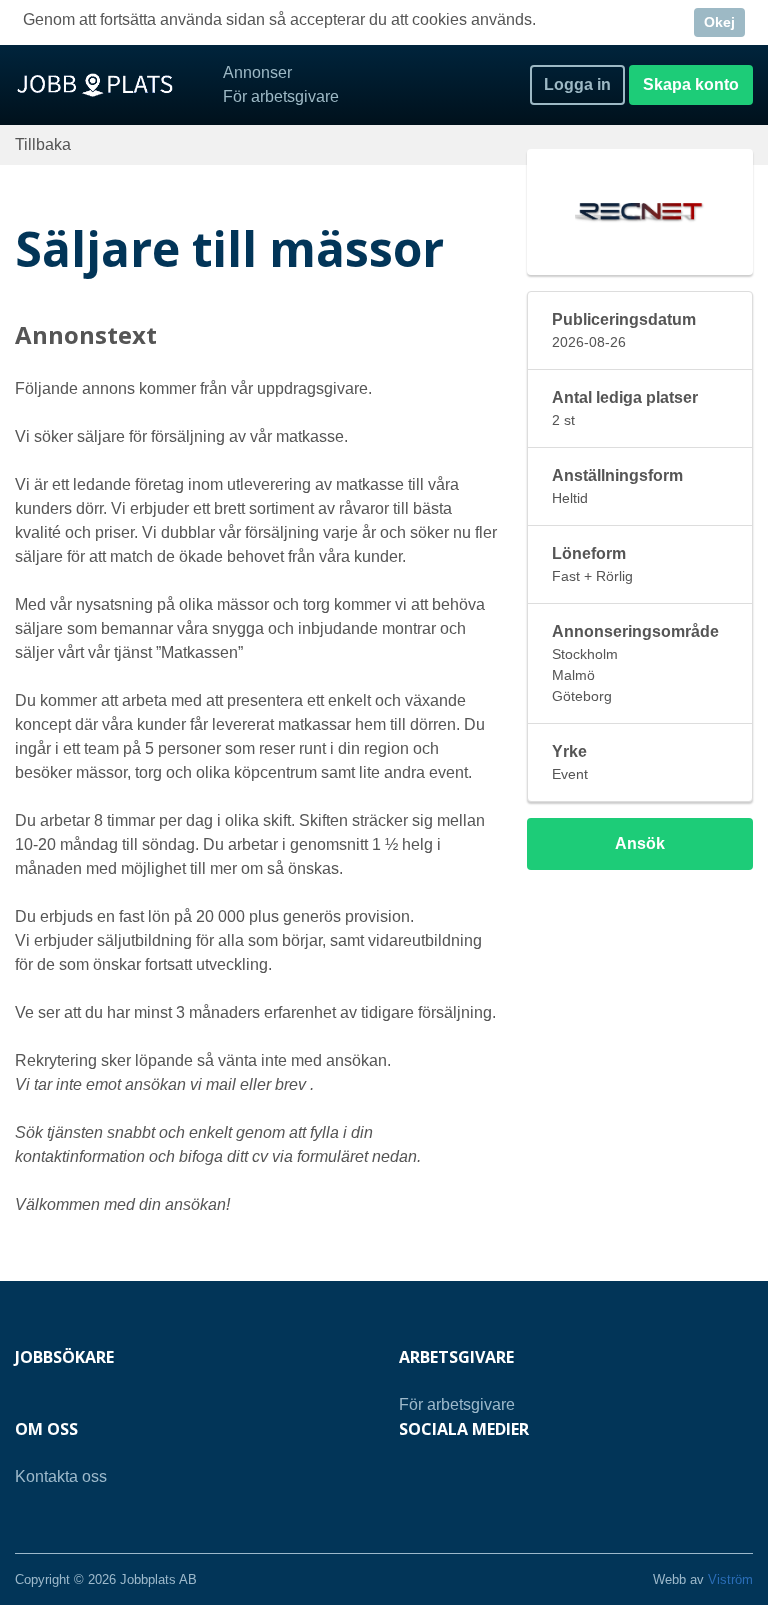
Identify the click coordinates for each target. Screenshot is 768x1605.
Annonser (257, 72)
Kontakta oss (61, 1476)
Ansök (640, 843)
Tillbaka (43, 144)
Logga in (577, 84)
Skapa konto (691, 84)
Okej (719, 22)
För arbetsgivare (281, 96)
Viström (730, 1579)
